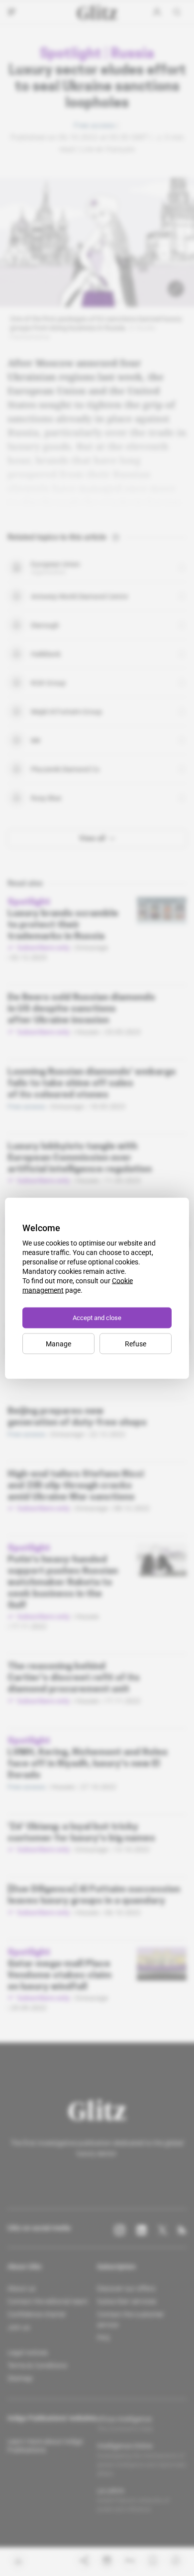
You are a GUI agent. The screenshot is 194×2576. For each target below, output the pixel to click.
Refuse (136, 1343)
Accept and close (97, 1317)
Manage (58, 1343)
